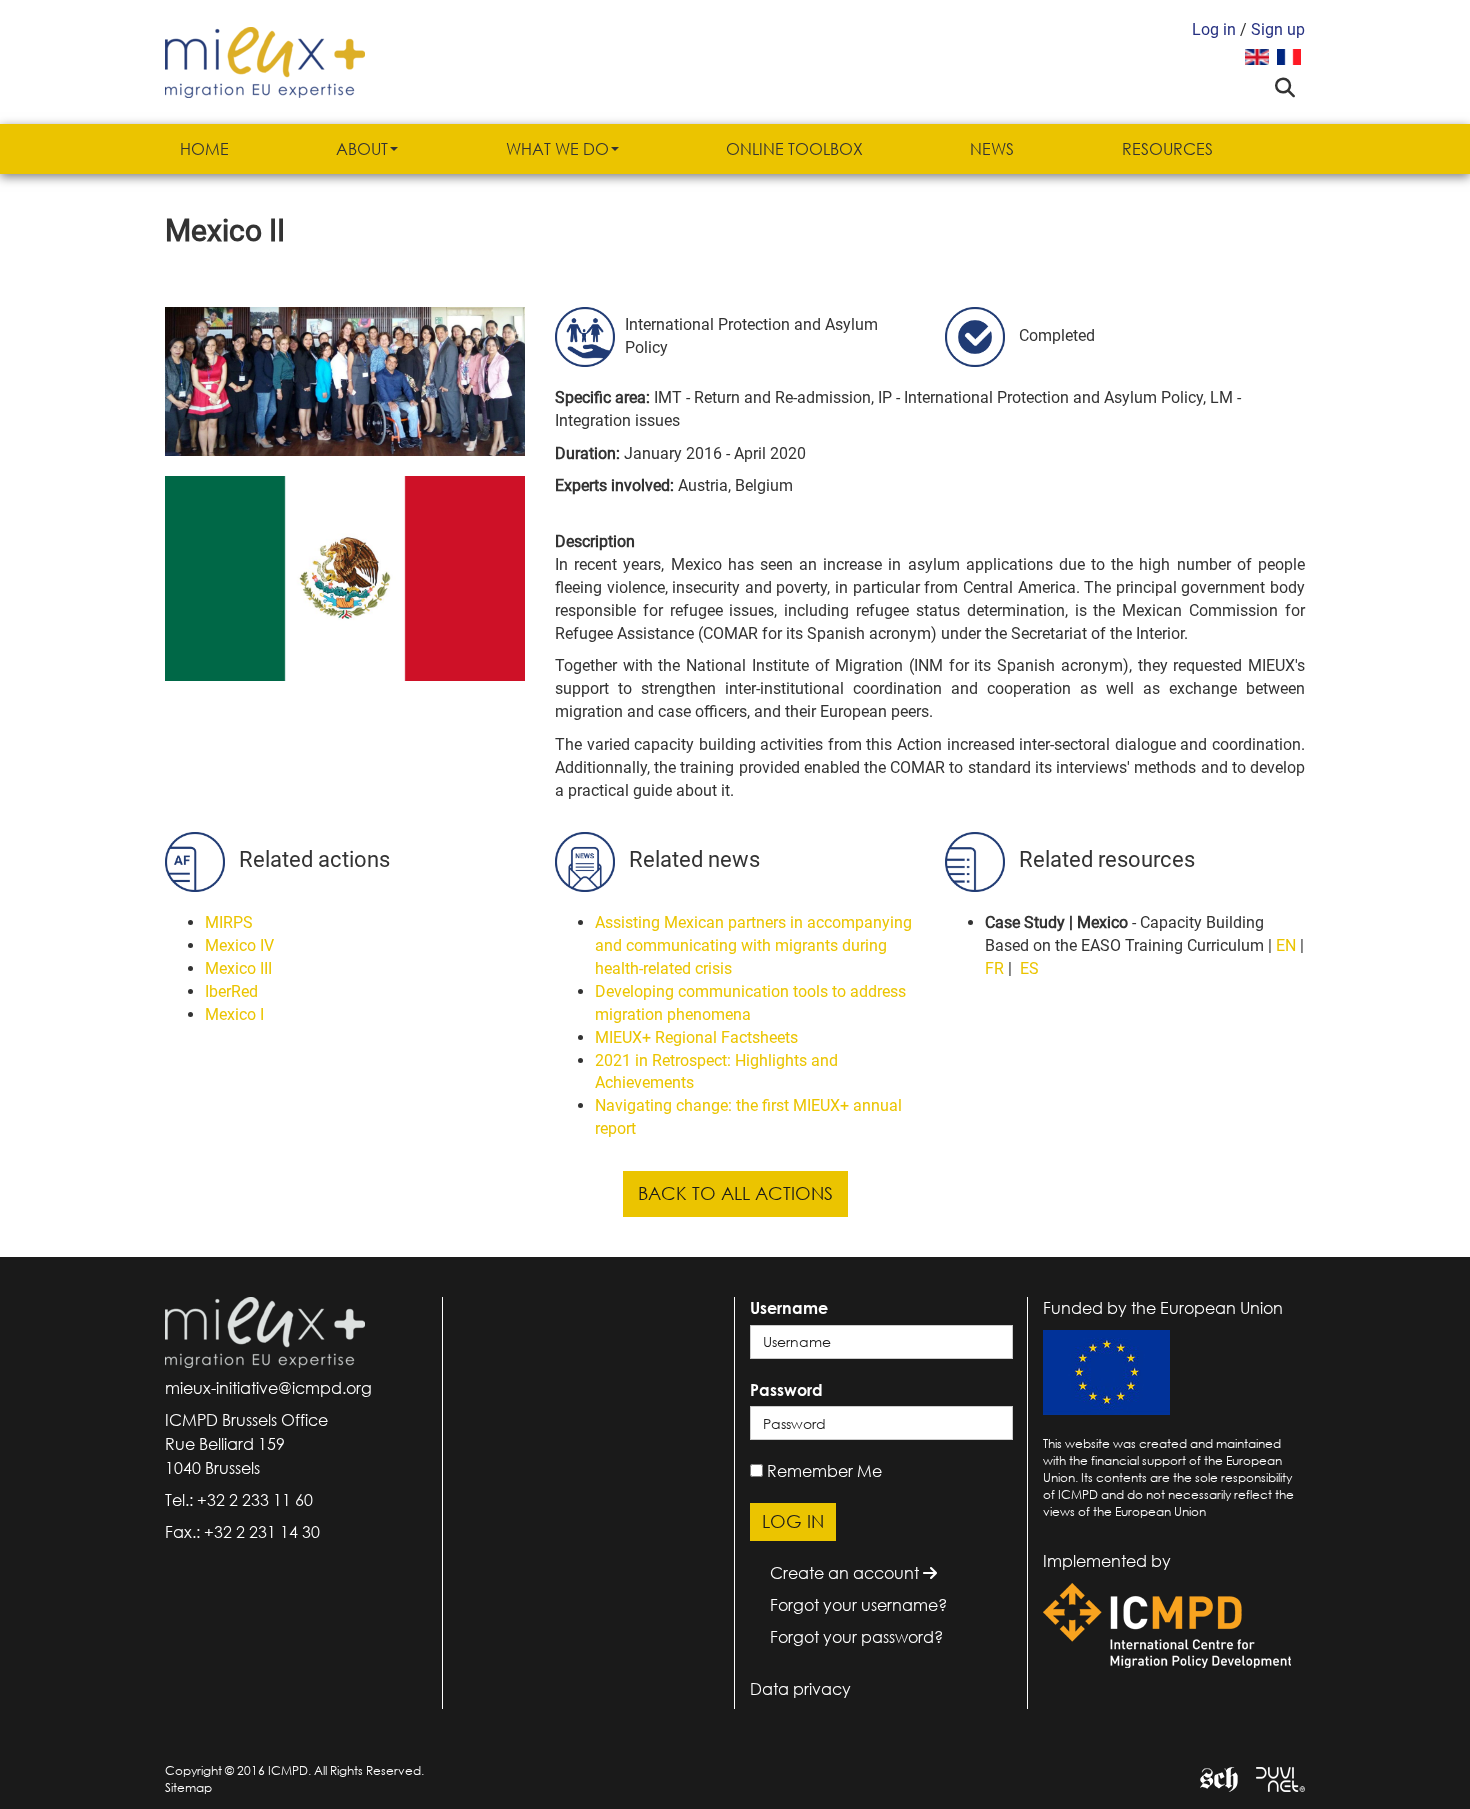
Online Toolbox (794, 149)
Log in (1214, 29)
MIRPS (229, 922)
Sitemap (188, 1787)
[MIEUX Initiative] (265, 60)
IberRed (231, 991)
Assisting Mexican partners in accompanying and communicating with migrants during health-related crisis (753, 945)
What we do (557, 149)
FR (994, 968)
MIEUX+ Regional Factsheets (696, 1037)
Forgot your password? (856, 1637)
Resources (1167, 149)
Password (786, 1390)
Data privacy (800, 1689)
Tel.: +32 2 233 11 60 (239, 1500)
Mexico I (234, 1014)
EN (1286, 945)
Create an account (846, 1573)
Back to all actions (735, 1193)
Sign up (1278, 29)
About (362, 149)
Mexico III (238, 968)
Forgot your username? (858, 1605)
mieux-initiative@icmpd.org (268, 1388)
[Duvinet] (1273, 1777)
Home (204, 149)
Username (789, 1308)
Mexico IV (239, 945)
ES (1029, 968)
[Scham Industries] (1211, 1777)
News (992, 149)
